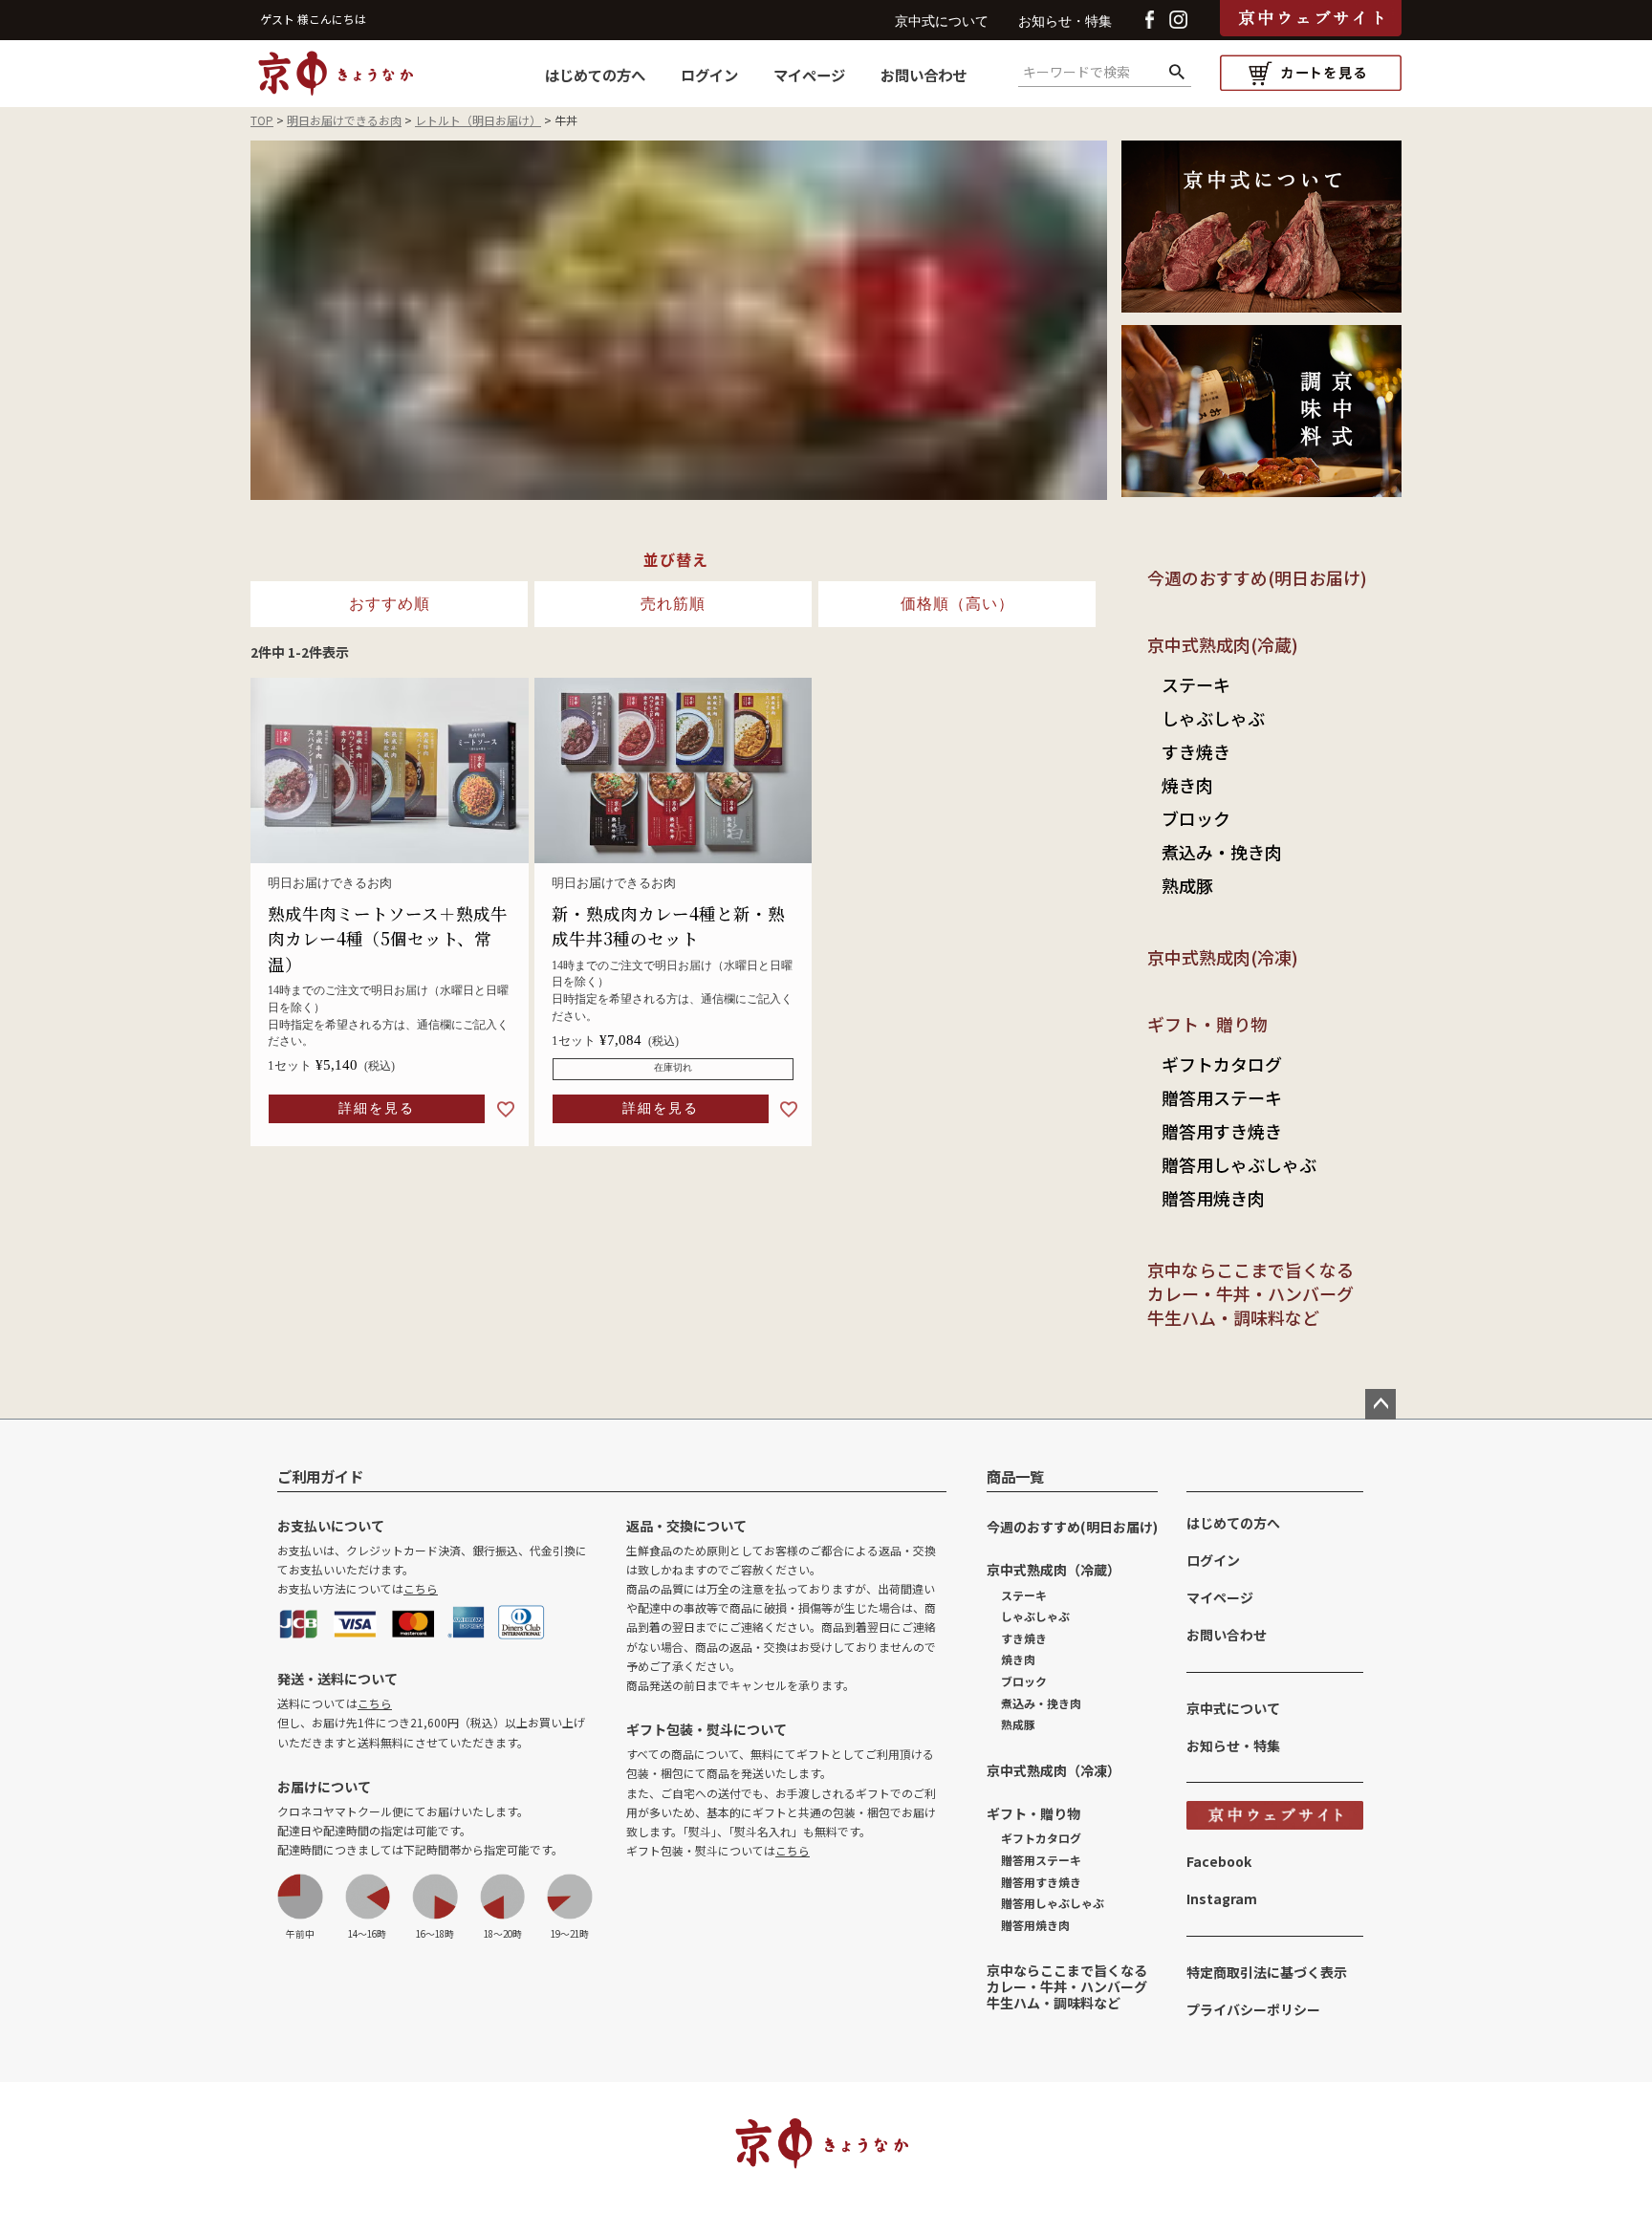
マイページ (809, 75)
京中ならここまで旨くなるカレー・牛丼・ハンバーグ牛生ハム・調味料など (1250, 1293)
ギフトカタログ (1222, 1064)
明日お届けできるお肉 (344, 120)
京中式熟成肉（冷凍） (1054, 1770)
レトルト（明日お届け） (478, 120)
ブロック (1196, 818)
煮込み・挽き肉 (1222, 852)
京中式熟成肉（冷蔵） (1054, 1570)
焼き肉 (1187, 785)
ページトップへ (1380, 1404)
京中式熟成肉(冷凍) (1223, 957)
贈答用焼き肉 (1213, 1198)
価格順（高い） (957, 604)
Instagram (1222, 1898)
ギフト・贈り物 (1207, 1024)
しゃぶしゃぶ (1213, 718)
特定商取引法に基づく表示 (1267, 1972)
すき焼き (1196, 751)
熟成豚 (1187, 885)
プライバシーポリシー (1253, 2009)
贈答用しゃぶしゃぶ (1239, 1164)
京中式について (942, 22)
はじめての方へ (595, 75)
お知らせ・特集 (1065, 22)
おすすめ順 (390, 604)
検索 (1176, 73)
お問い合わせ (924, 75)
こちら (421, 1588)
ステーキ (1196, 684)
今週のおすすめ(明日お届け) (1257, 577)
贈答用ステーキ (1222, 1097)
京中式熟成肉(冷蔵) (1223, 644)
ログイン (709, 75)
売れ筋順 (673, 604)
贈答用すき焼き (1222, 1131)
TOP (262, 120)
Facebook (1219, 1861)
